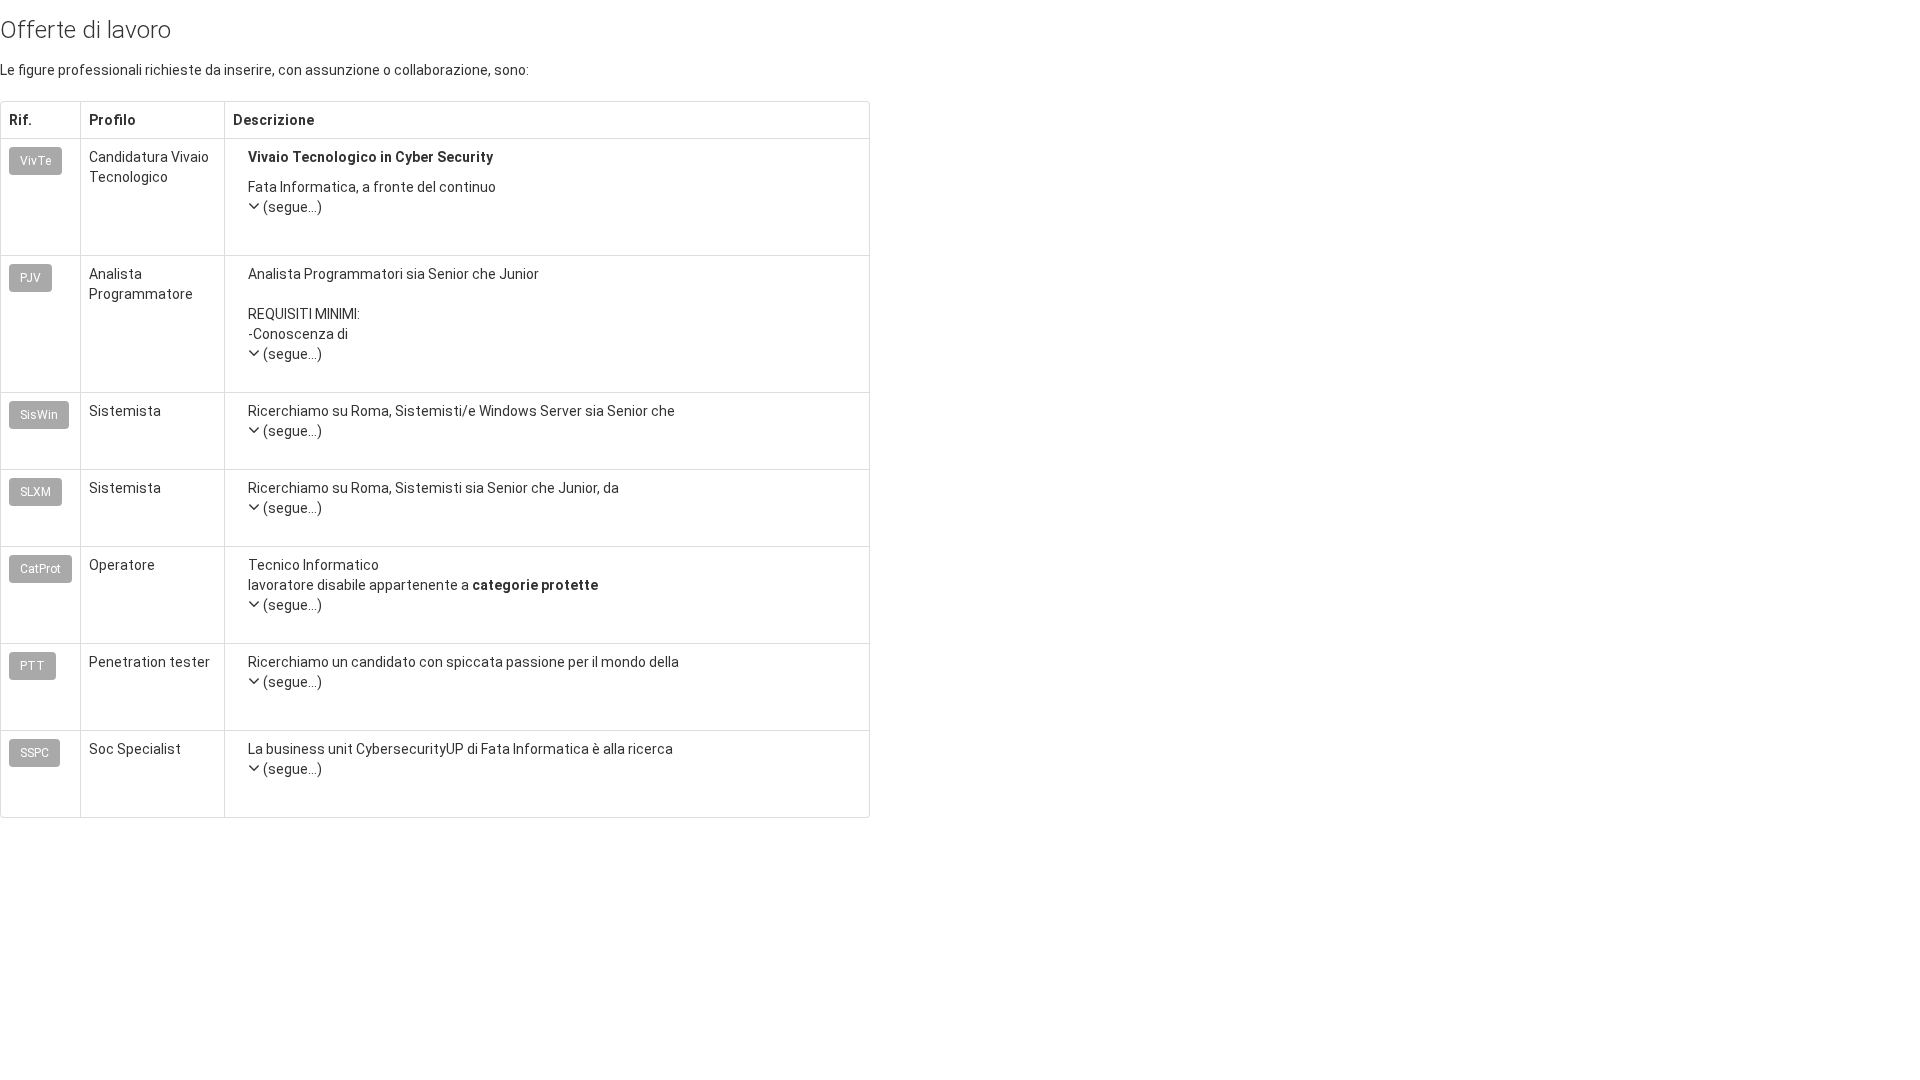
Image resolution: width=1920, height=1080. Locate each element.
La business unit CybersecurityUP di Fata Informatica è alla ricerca (460, 759)
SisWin (39, 415)
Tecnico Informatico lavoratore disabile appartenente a (423, 585)
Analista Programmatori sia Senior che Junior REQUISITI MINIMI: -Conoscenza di (393, 314)
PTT (32, 666)
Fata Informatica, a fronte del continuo (372, 197)
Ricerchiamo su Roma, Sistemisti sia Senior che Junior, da (433, 498)
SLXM (35, 492)
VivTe (35, 161)
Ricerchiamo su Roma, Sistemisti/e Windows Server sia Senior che (461, 421)
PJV (30, 278)
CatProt (40, 569)
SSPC (34, 753)
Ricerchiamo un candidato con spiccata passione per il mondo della (463, 672)
